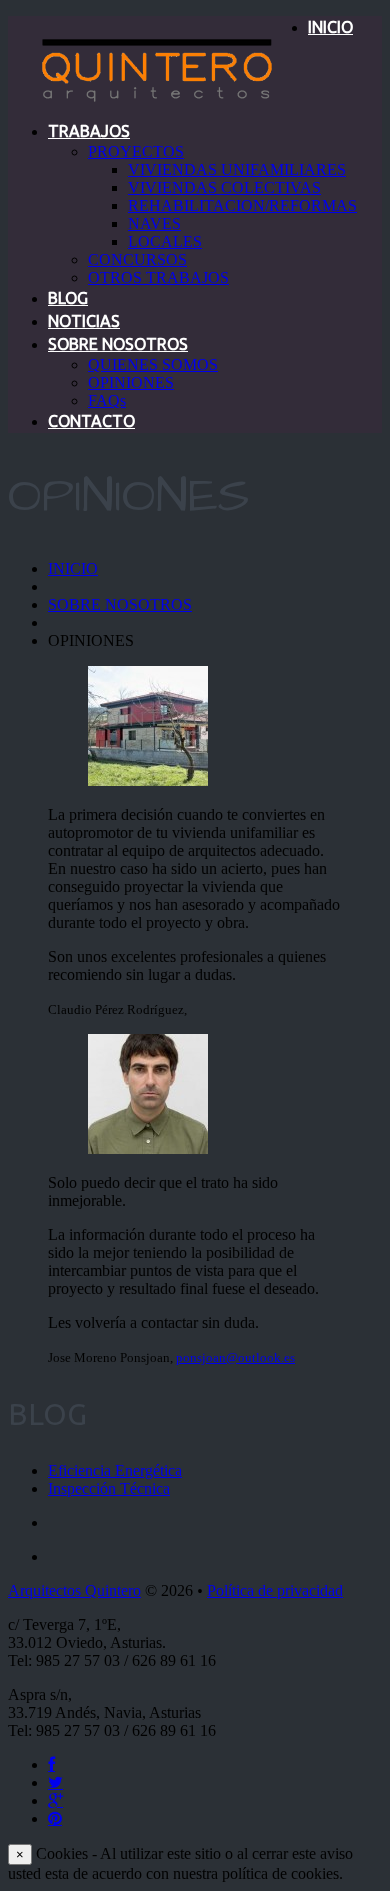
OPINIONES (131, 382)
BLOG (68, 298)
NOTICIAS (84, 321)
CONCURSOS (137, 259)
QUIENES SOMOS (153, 364)
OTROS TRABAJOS (158, 277)
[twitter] (55, 1782)
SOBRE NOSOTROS (118, 344)
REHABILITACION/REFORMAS (242, 205)
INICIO (330, 27)
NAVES (154, 223)
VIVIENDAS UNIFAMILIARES (237, 169)
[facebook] (51, 1764)
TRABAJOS (89, 131)
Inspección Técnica (109, 1488)
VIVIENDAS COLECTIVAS (224, 187)
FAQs (107, 400)
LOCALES (165, 241)
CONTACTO (91, 421)
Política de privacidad (275, 1590)
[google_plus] (55, 1800)
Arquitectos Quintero (74, 1590)
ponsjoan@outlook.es (235, 1357)
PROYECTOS (136, 151)
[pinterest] (55, 1818)
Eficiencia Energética (115, 1470)
